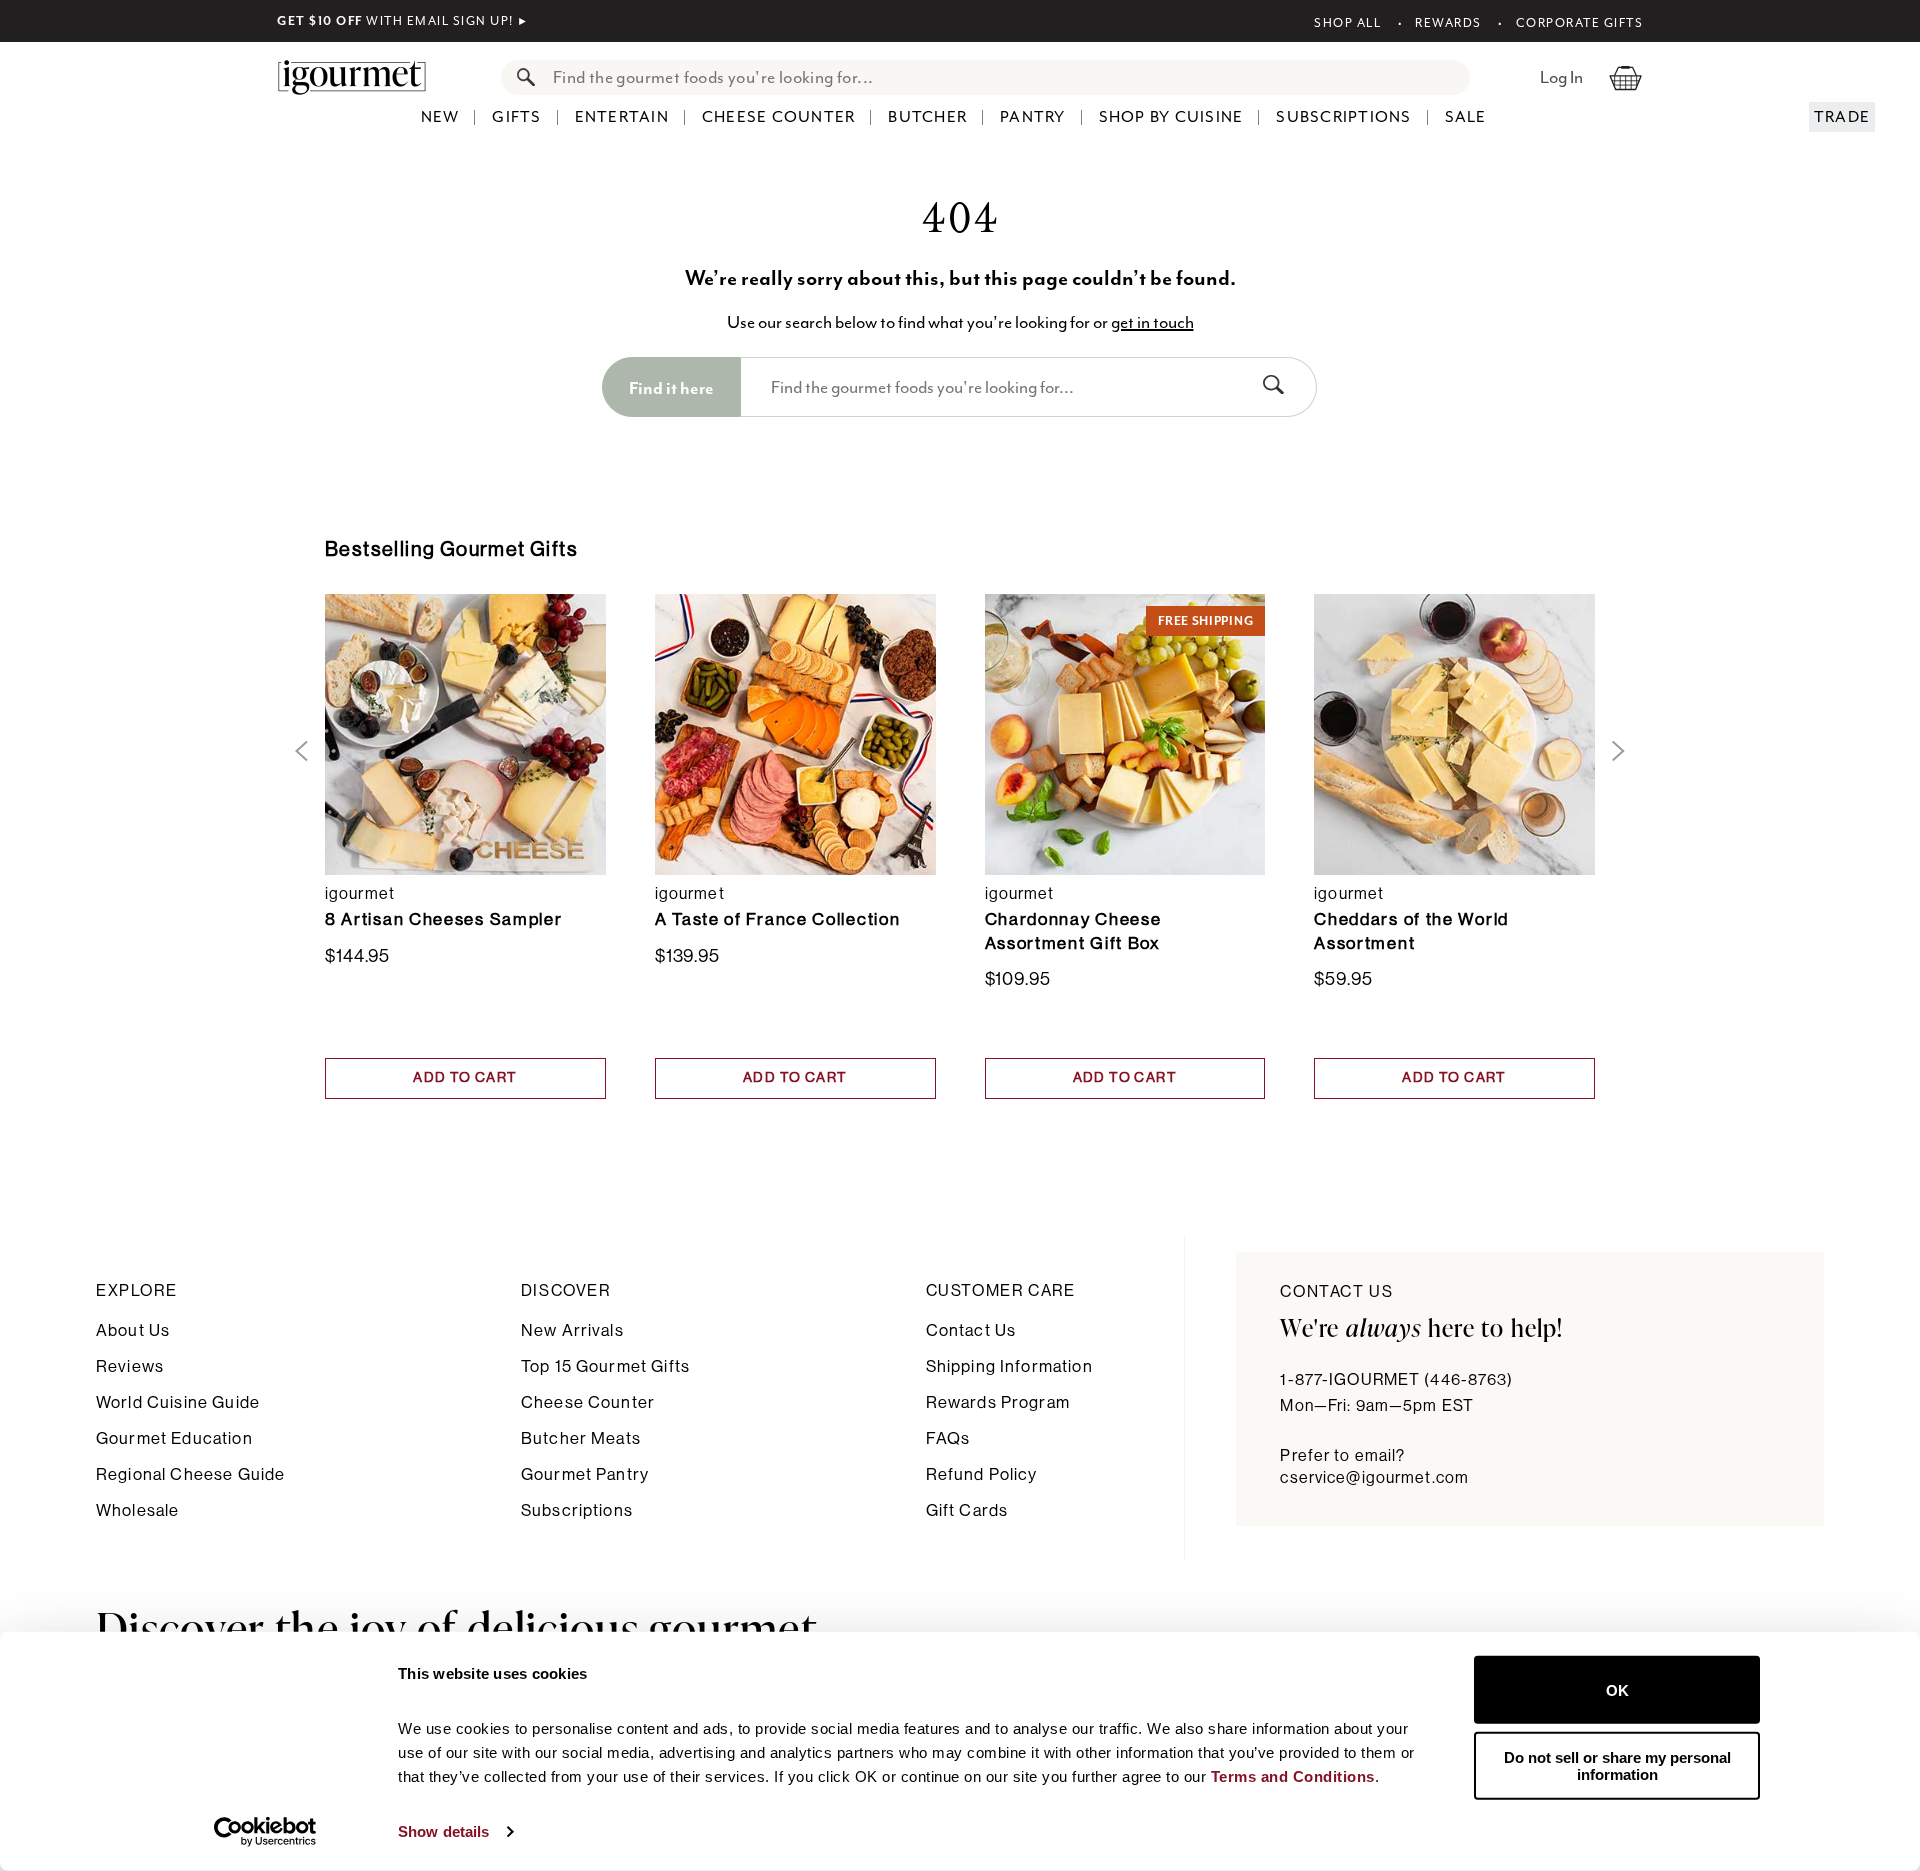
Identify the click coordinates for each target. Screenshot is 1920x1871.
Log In (1561, 77)
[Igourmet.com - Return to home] (362, 77)
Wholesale (137, 1510)
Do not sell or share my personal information (1617, 1765)
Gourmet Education (174, 1438)
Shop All (1347, 23)
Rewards (1448, 23)
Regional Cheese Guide (190, 1474)
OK (1617, 1689)
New (440, 117)
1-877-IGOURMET (1396, 1380)
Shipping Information (1009, 1366)
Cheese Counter (779, 117)
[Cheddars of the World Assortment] (1454, 734)
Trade (1842, 117)
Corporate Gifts (1579, 23)
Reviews (130, 1366)
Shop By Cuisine (1171, 117)
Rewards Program (998, 1402)
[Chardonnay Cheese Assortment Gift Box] (1125, 734)
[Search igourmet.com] (521, 77)
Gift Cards (967, 1510)
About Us (133, 1330)
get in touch (1152, 322)
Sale (1466, 117)
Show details (443, 1831)
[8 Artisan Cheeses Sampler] (465, 734)
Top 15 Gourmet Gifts (605, 1366)
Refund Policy (982, 1474)
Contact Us (971, 1330)
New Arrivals (572, 1330)
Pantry (1033, 117)
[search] (1005, 77)
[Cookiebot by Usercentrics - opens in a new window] (265, 1832)
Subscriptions (1343, 117)
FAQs (948, 1438)
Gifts (516, 117)
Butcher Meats (581, 1438)
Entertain (622, 117)
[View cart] (1625, 77)
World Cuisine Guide (178, 1402)
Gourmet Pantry (585, 1474)
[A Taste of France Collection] (795, 734)
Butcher (927, 117)
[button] (298, 751)
